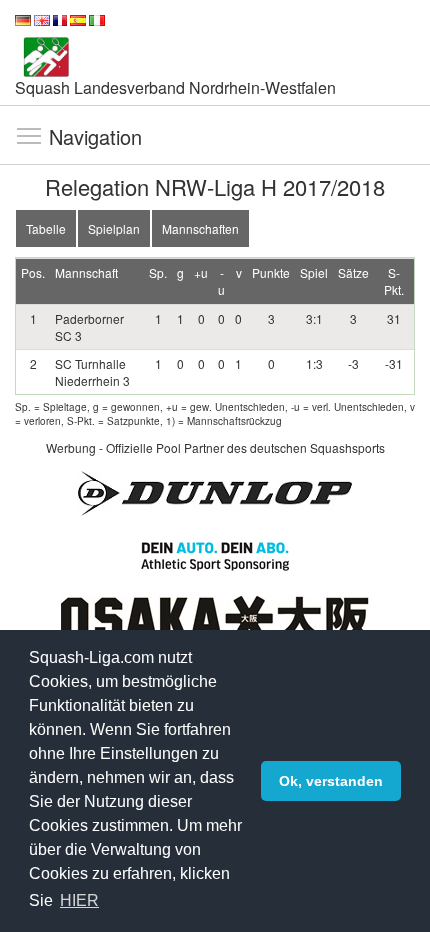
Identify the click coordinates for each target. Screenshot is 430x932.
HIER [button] (79, 900)
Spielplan (114, 228)
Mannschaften (200, 228)
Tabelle (46, 228)
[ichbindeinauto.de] (215, 553)
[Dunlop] (215, 491)
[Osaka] (215, 616)
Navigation (29, 135)
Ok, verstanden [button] (331, 781)
